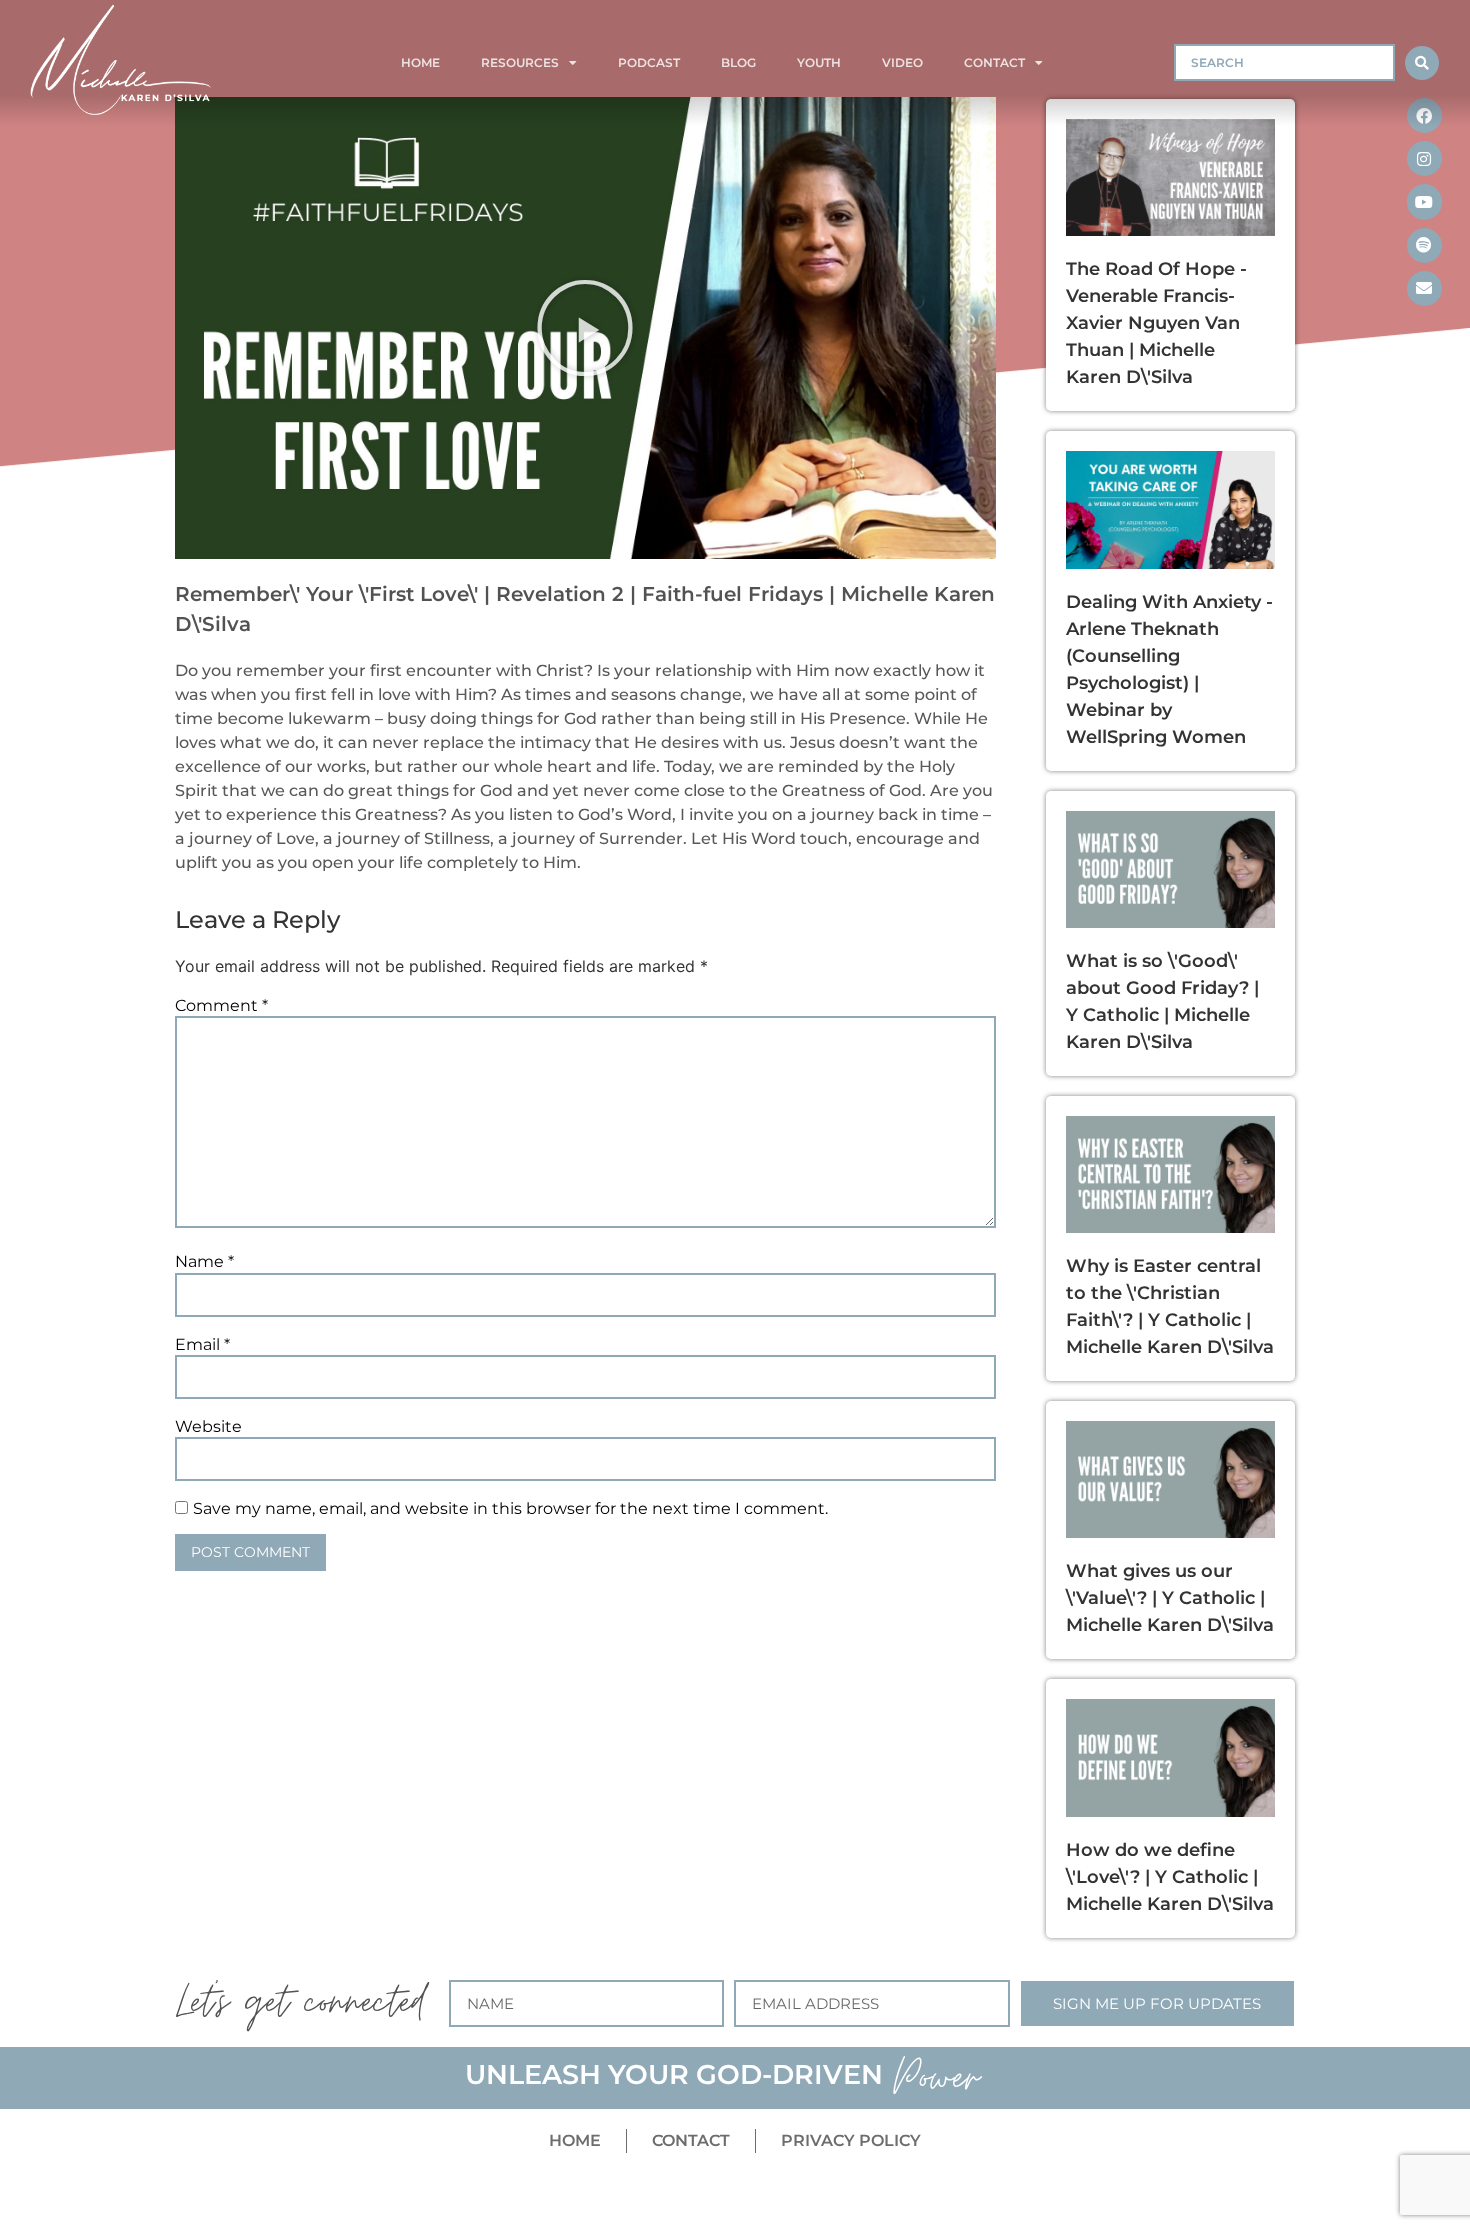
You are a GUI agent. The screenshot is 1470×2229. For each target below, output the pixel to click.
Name (204, 1262)
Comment (221, 1006)
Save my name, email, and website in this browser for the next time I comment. (510, 1509)
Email (202, 1345)
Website (208, 1427)
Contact (994, 62)
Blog (738, 62)
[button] (585, 328)
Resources (520, 62)
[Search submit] (1422, 63)
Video (902, 62)
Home (420, 62)
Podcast (649, 62)
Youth (819, 62)
